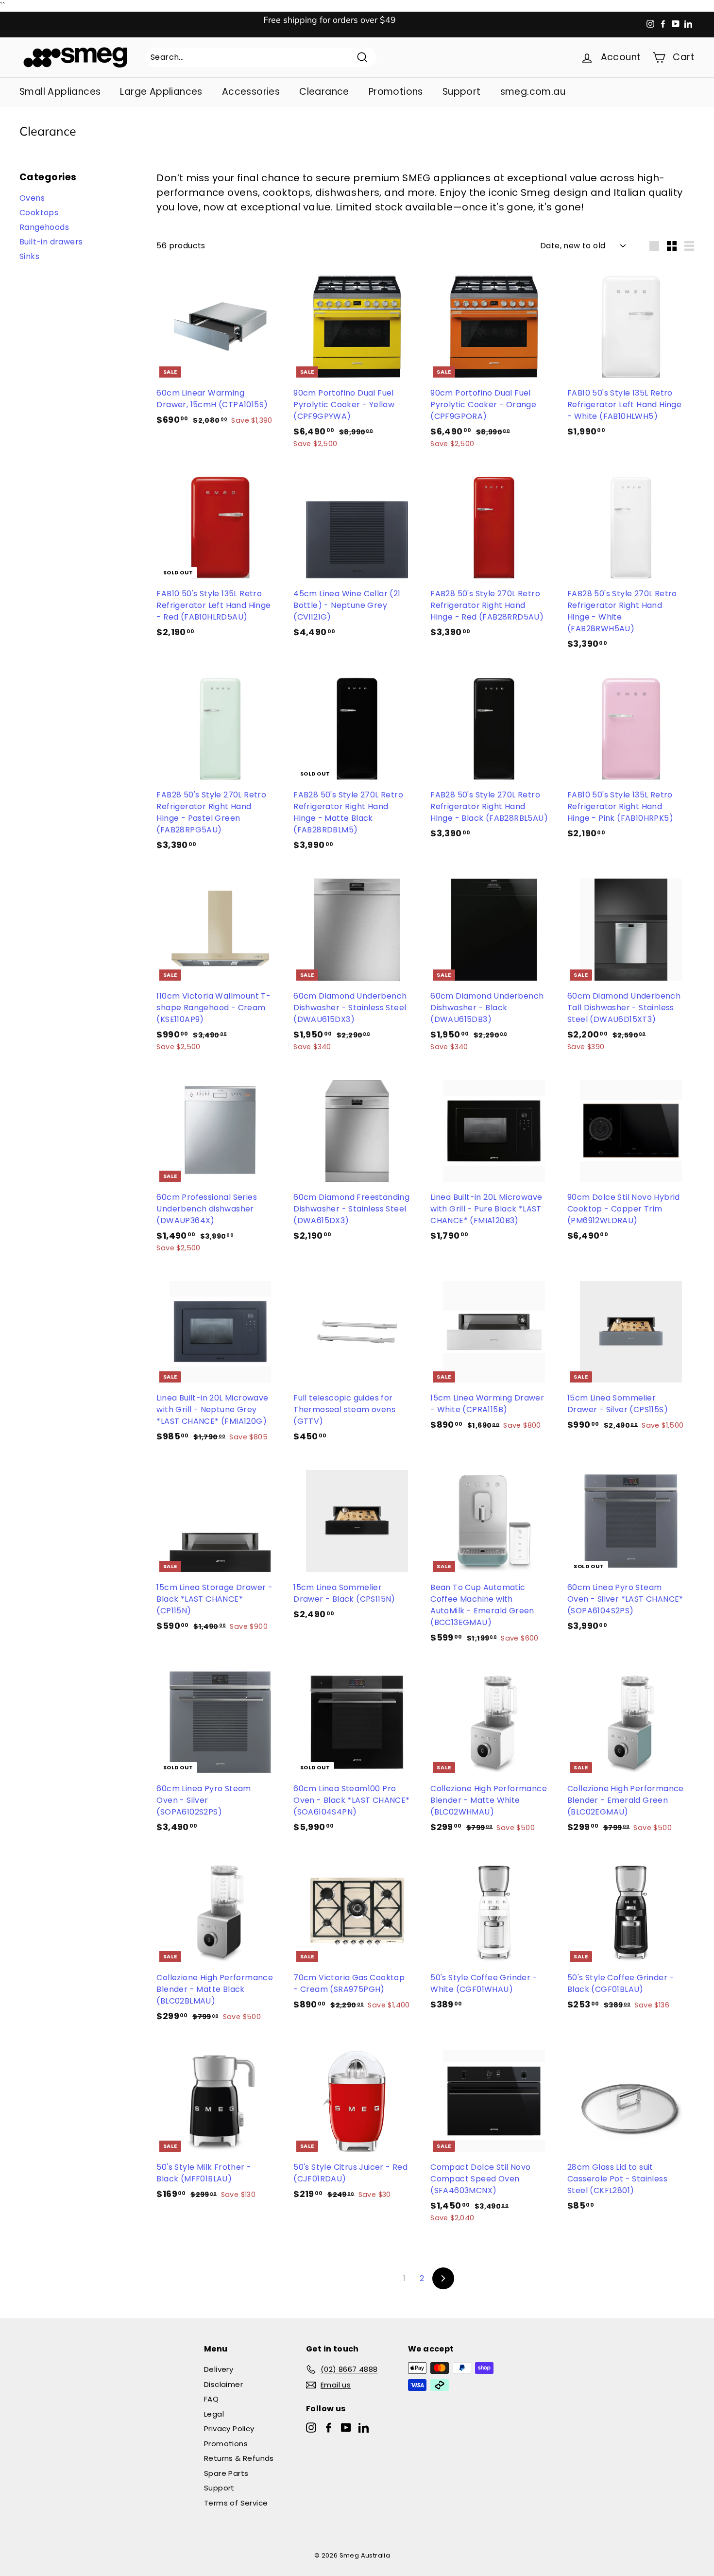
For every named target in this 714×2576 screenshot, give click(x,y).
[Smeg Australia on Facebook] (329, 2428)
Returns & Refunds (239, 2458)
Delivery (219, 2369)
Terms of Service (236, 2503)
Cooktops (39, 213)
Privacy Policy (229, 2429)
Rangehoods (44, 227)
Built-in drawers (51, 242)
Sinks (29, 256)
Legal (214, 2414)
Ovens (32, 198)
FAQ (211, 2399)
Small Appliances (60, 92)
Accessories (251, 92)
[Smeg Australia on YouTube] (346, 2428)
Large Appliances (161, 92)
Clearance (324, 92)
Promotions (396, 92)
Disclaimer (223, 2384)
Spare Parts (226, 2473)
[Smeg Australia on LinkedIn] (364, 2428)
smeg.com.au (533, 92)
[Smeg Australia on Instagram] (311, 2428)
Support (462, 92)
